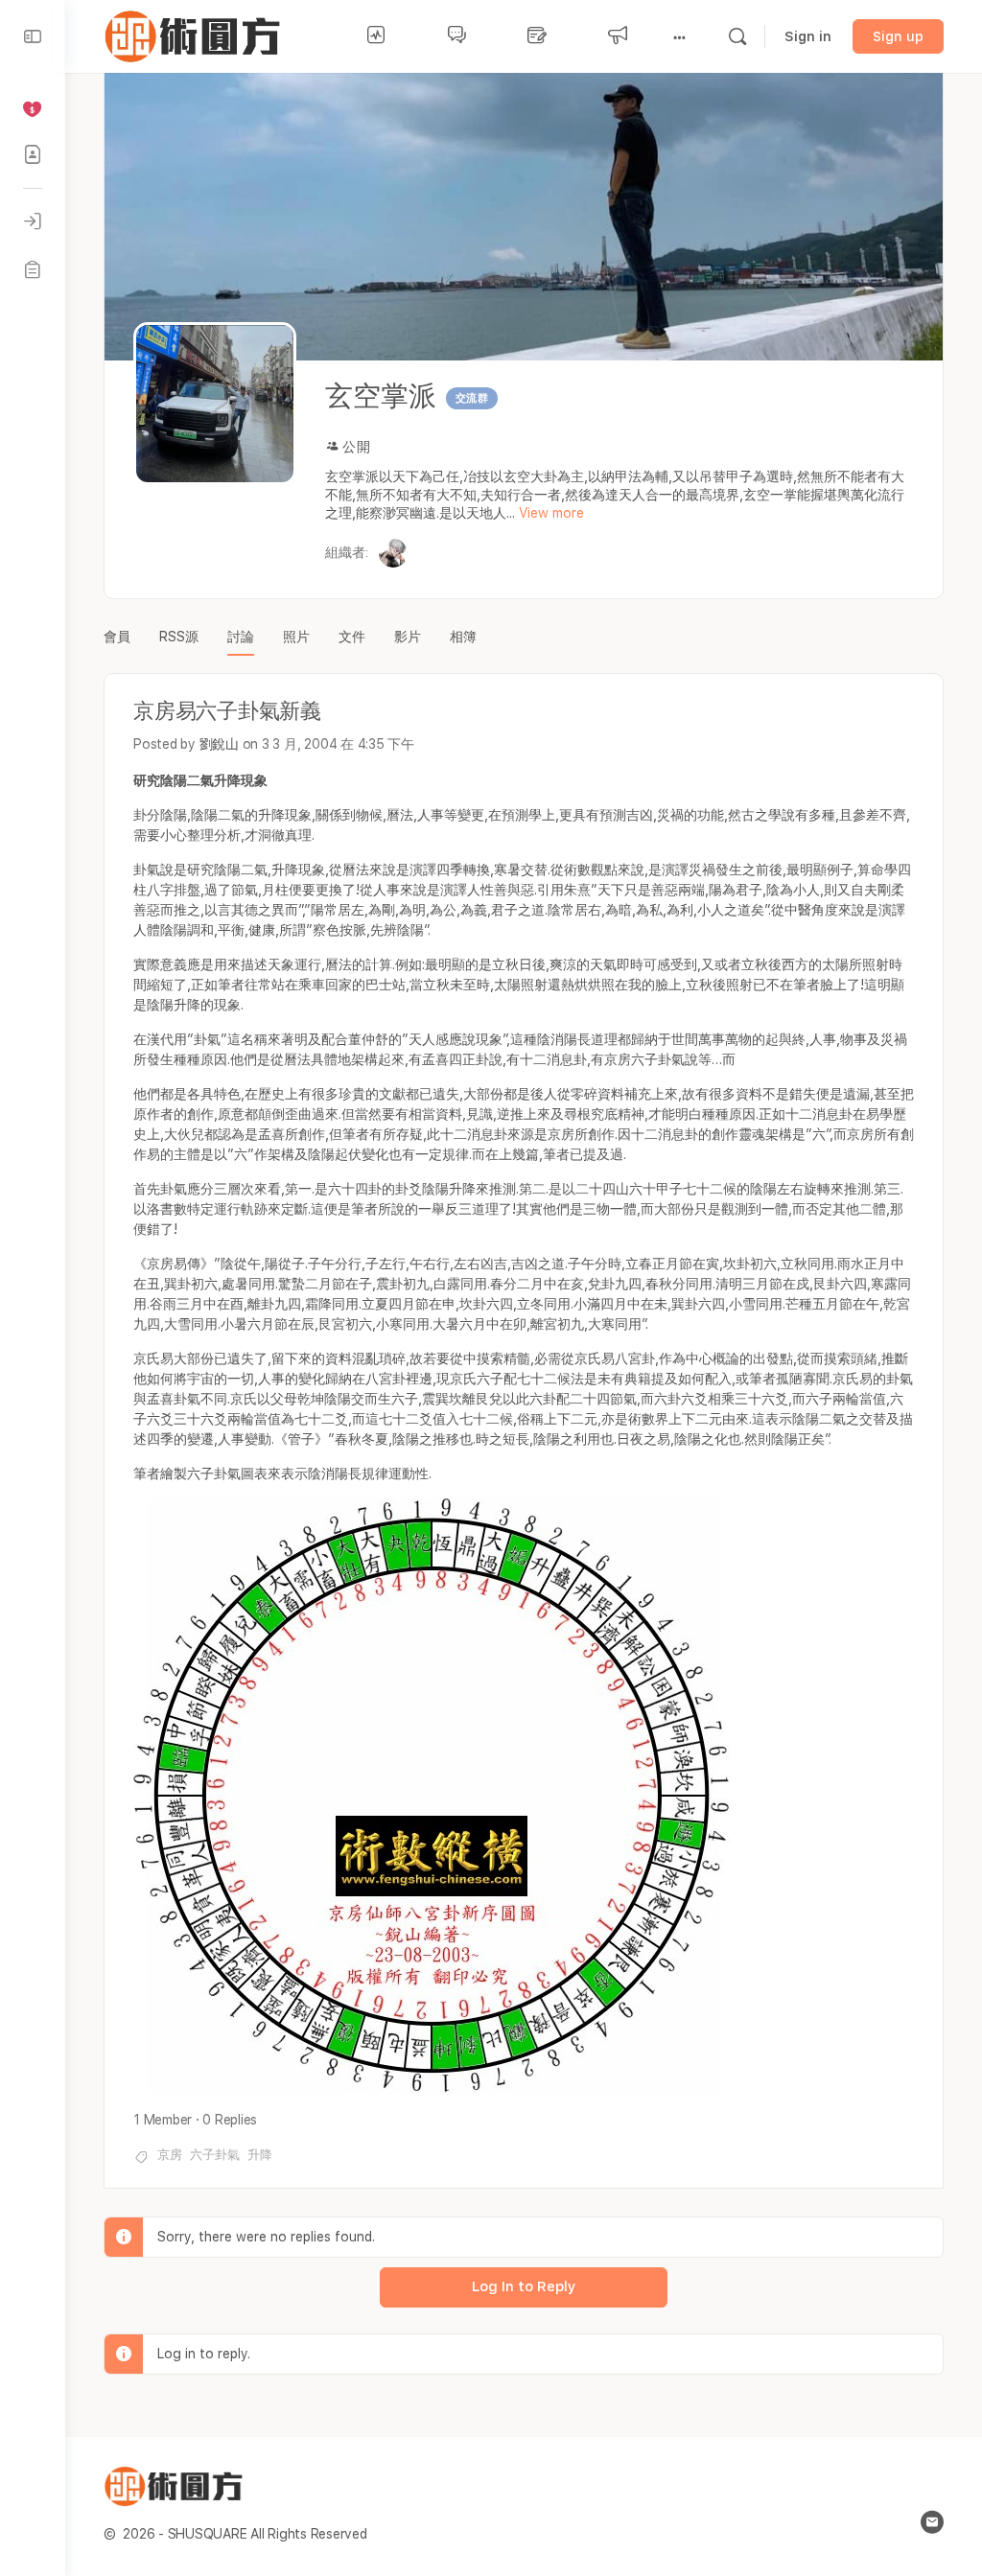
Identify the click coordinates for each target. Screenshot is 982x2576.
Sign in (808, 36)
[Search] (737, 36)
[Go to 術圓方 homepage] (196, 34)
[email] (932, 2522)
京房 (170, 2155)
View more (551, 513)
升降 (260, 2155)
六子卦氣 (215, 2155)
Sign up (898, 36)
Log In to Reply (524, 2286)
